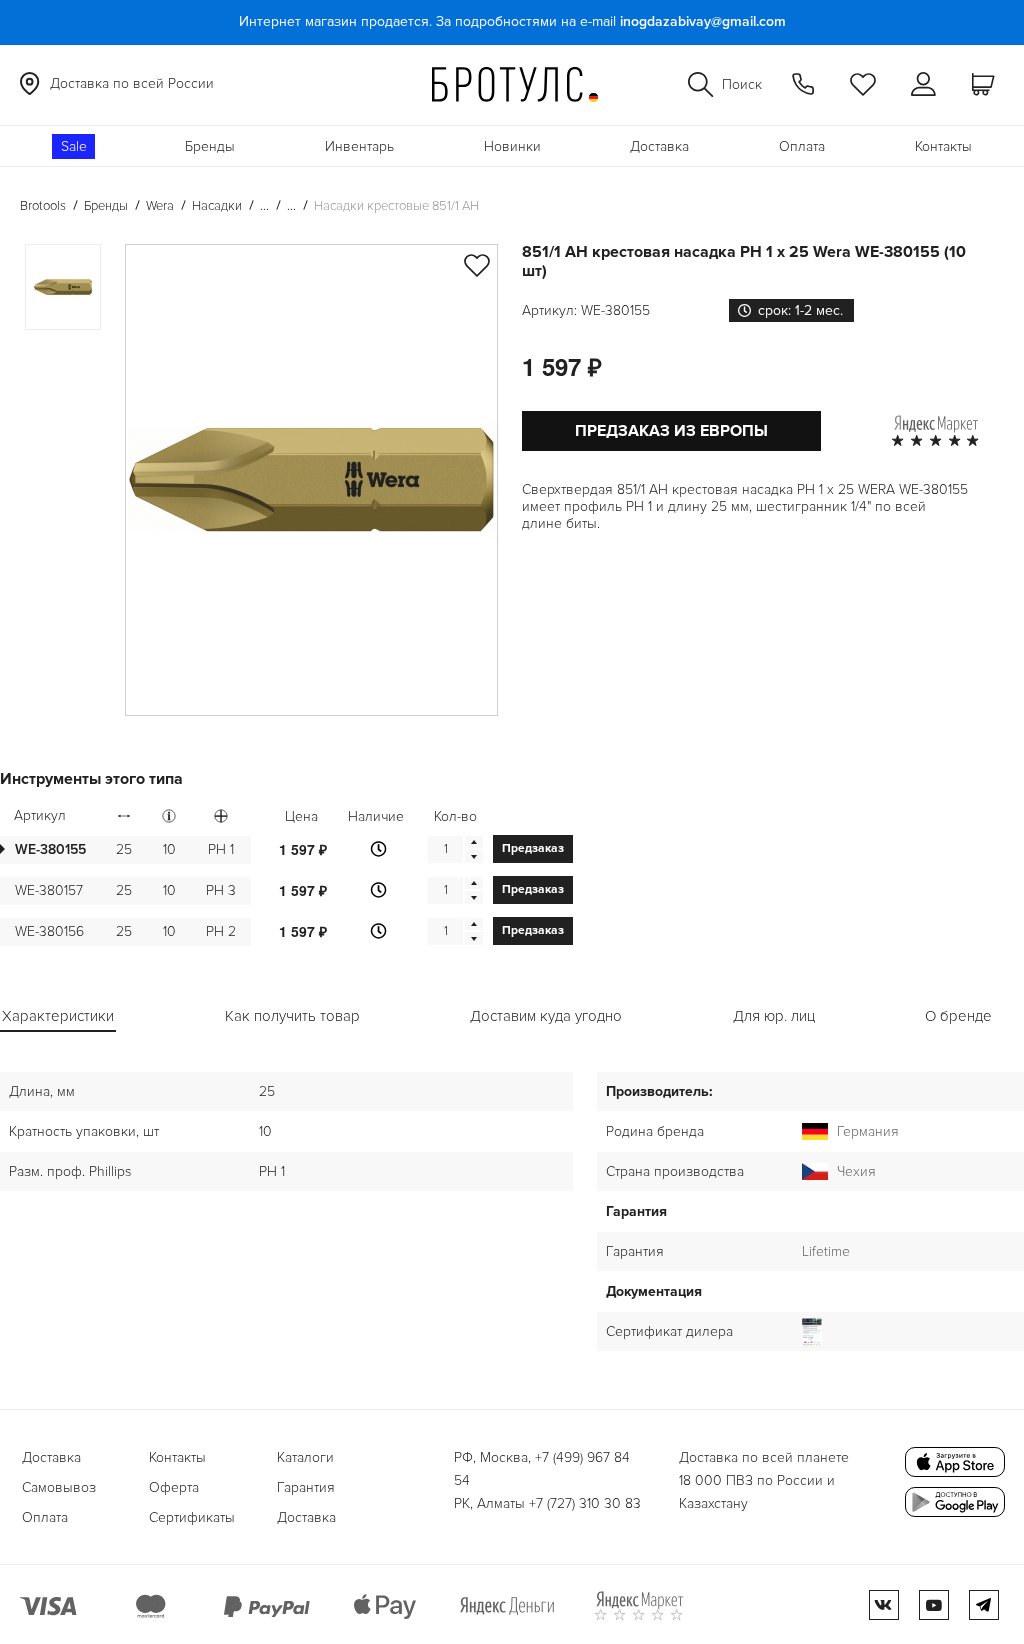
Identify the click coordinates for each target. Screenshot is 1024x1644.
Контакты (943, 146)
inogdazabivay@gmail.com (703, 21)
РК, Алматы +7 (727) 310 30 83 (547, 1503)
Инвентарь (359, 146)
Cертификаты (192, 1517)
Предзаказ (533, 848)
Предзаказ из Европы (671, 431)
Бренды (210, 146)
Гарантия (306, 1487)
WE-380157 (49, 890)
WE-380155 (50, 849)
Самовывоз (59, 1487)
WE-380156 (49, 931)
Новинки (512, 146)
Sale (74, 146)
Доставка (659, 146)
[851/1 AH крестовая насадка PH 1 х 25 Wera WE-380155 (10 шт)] (311, 480)
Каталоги (305, 1457)
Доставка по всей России (132, 83)
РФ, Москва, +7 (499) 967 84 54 (542, 1469)
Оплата (802, 146)
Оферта (174, 1487)
